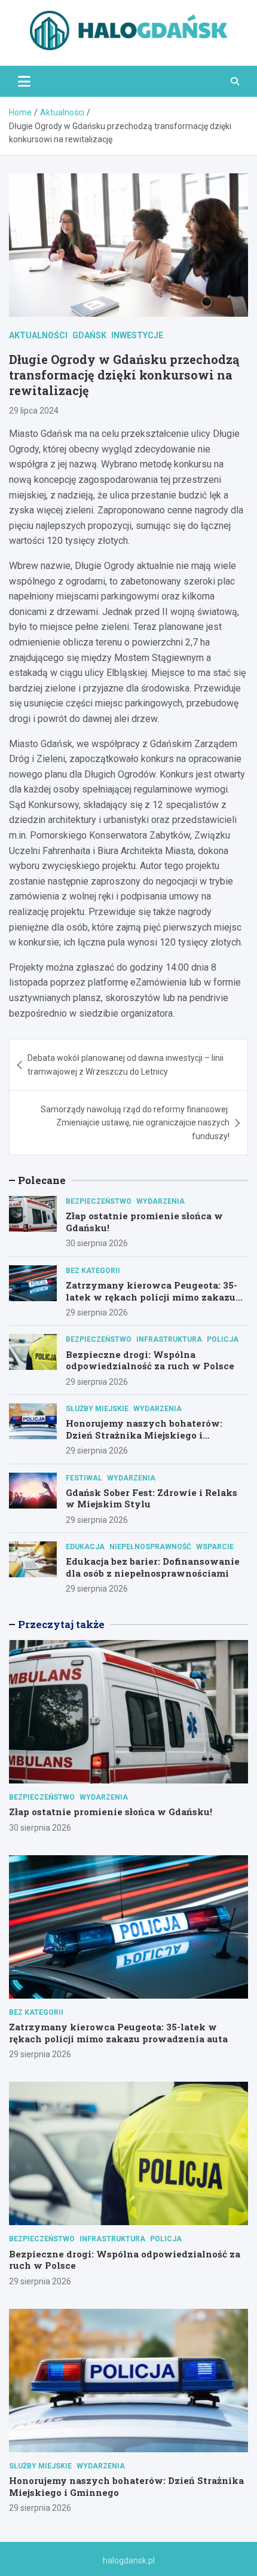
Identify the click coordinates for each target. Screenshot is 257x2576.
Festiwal (84, 1478)
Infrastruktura (169, 1339)
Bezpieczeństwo (99, 1201)
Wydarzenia (160, 1201)
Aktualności (38, 335)
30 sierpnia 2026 (97, 1243)
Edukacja (85, 1547)
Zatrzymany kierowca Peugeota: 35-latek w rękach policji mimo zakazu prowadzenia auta (152, 1297)
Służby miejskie (97, 1409)
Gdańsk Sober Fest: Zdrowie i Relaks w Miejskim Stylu (152, 1498)
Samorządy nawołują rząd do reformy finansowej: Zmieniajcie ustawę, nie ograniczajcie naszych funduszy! (135, 1123)
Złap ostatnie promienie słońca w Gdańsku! (144, 1222)
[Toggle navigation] (24, 81)
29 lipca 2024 (34, 411)
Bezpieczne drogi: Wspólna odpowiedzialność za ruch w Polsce (150, 1360)
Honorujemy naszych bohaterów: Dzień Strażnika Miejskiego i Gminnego (144, 1435)
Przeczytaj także (61, 1624)
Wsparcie (215, 1547)
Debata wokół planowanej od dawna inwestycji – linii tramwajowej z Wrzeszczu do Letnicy (126, 1064)
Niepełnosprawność (150, 1547)
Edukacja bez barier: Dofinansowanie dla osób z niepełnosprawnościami (153, 1567)
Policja (223, 1339)
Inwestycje (137, 335)
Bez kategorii (93, 1271)
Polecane (42, 1180)
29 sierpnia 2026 (97, 1313)
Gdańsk (89, 335)
